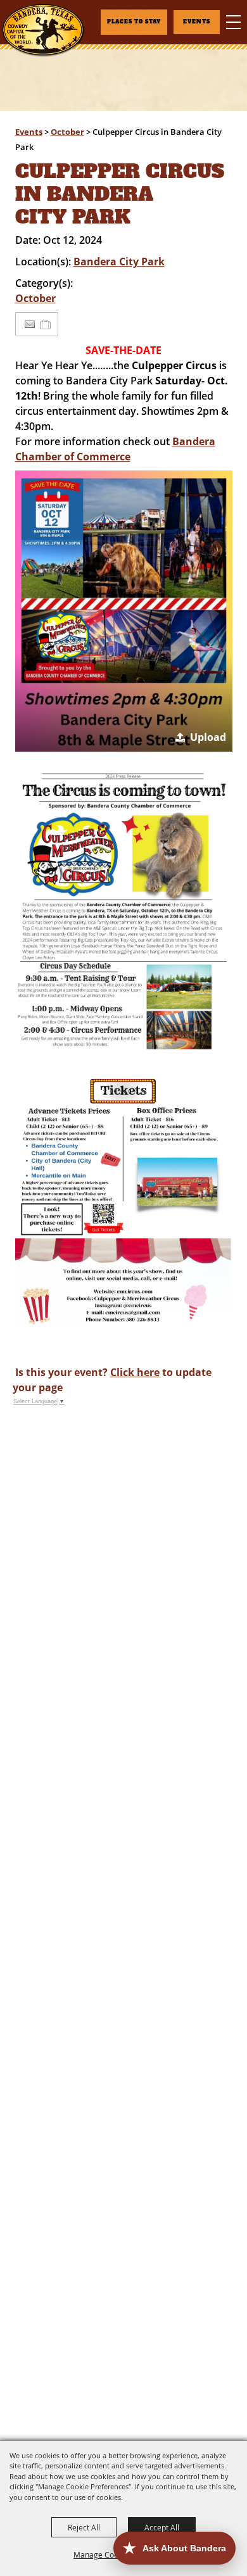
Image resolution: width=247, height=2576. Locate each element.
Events (29, 132)
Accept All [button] (162, 2527)
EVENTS (197, 22)
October (67, 132)
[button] (124, 611)
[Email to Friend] (30, 325)
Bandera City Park (119, 262)
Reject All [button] (84, 2527)
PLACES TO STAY (134, 22)
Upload (208, 737)
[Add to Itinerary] (46, 324)
